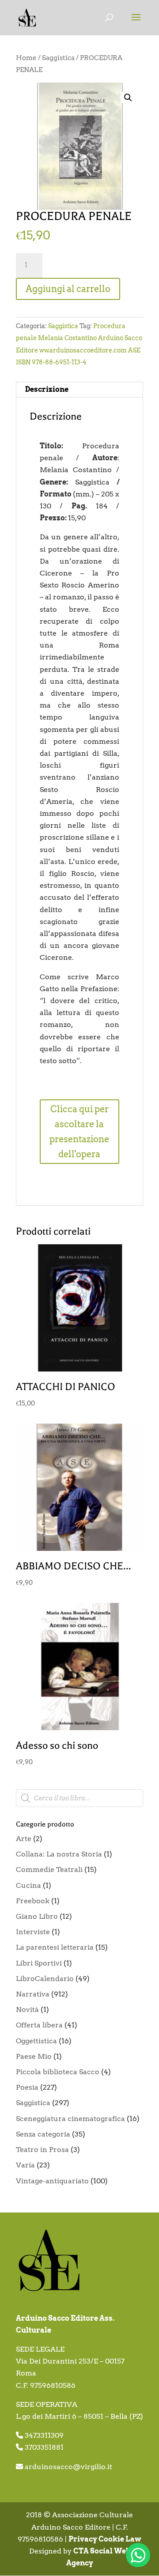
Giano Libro (37, 1916)
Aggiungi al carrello (68, 289)
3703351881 (44, 2447)
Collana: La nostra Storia (59, 1854)
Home (26, 58)
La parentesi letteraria (55, 1947)
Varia (25, 2165)
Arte (24, 1839)
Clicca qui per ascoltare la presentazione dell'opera (79, 1132)
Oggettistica (36, 2041)
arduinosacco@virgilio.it (68, 2467)
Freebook (33, 1901)
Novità (27, 2010)
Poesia (27, 2087)
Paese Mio (34, 2056)
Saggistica (58, 58)
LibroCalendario (45, 1979)
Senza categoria (43, 2134)
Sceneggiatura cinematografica (70, 2119)
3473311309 (44, 2435)
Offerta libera (39, 2025)
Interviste (33, 1932)
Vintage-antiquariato (52, 2181)
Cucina (28, 1885)
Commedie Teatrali (49, 1869)
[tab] (79, 390)
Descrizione (47, 389)
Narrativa (33, 1994)
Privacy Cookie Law (105, 2539)
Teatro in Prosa (42, 2150)
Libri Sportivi (39, 1963)
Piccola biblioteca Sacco (58, 2072)
